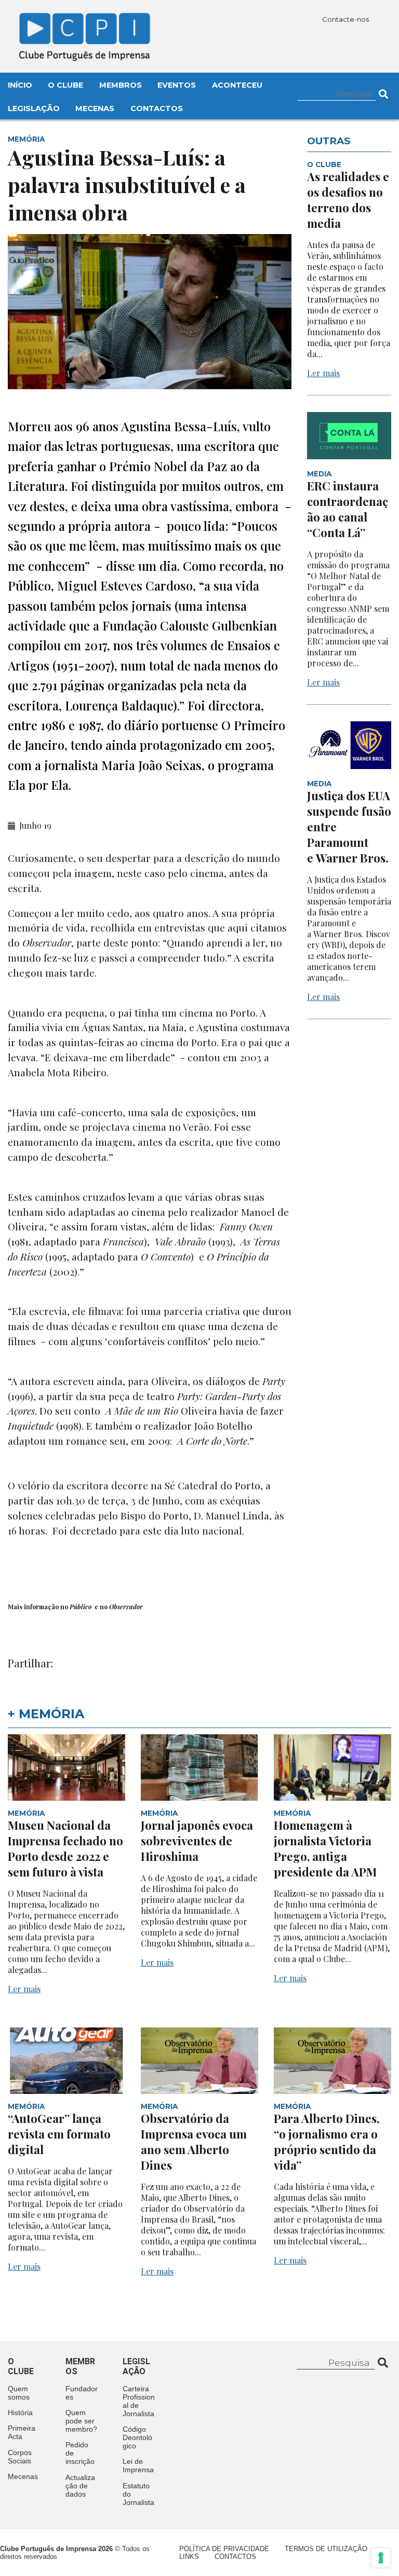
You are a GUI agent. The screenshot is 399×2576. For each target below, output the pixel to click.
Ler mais (323, 373)
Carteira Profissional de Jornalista (139, 2401)
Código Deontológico (137, 2437)
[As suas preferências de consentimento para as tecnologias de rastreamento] (381, 2558)
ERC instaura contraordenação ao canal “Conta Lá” (348, 509)
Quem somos (19, 2393)
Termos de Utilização (326, 2549)
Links (189, 2557)
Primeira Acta (22, 2432)
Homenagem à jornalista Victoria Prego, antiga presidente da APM (325, 1848)
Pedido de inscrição (80, 2453)
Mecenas (95, 108)
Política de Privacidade (224, 2549)
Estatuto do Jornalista (138, 2494)
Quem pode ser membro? (81, 2421)
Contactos (157, 108)
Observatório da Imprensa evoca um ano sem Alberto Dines (194, 2142)
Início (20, 85)
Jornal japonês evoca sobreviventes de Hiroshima (197, 1841)
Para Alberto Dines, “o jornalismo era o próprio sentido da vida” (327, 2142)
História (20, 2413)
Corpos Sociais (20, 2457)
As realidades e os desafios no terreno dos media (348, 200)
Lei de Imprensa (138, 2465)
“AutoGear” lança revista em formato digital (59, 2134)
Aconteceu (237, 85)
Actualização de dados (80, 2486)
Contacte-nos (346, 19)
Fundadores (82, 2393)
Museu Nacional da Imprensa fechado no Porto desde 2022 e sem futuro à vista (65, 1848)
